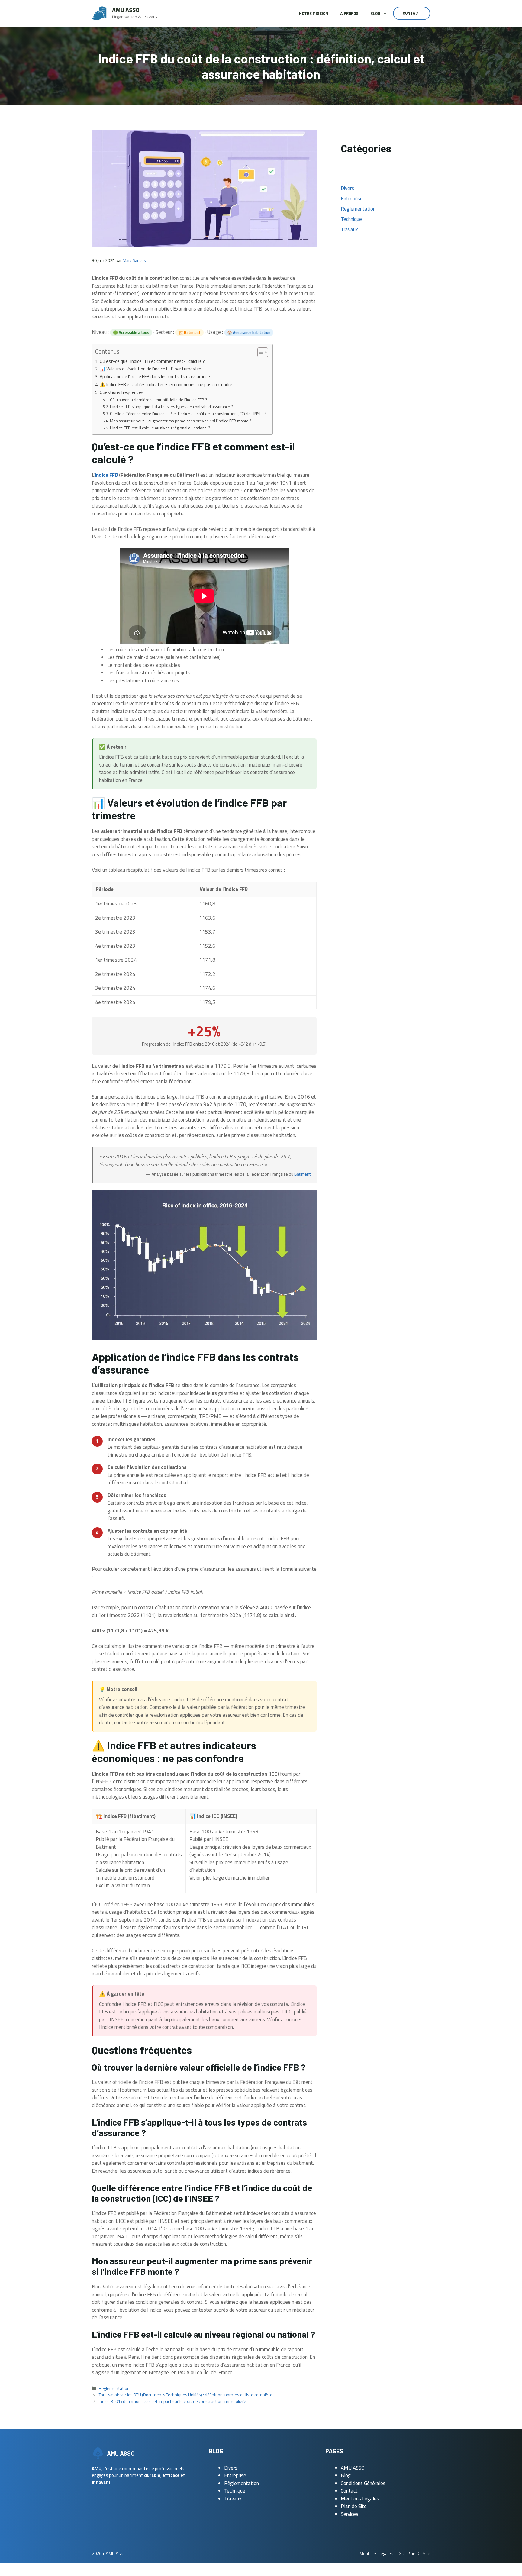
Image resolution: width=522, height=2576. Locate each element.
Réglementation (114, 2388)
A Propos (349, 13)
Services (350, 2514)
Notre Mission (314, 13)
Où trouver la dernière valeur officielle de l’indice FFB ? (159, 400)
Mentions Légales (360, 2499)
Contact (412, 13)
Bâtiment (302, 1174)
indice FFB (106, 475)
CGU (400, 2553)
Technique (351, 219)
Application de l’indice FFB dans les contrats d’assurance (155, 377)
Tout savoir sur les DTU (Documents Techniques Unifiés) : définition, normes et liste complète (186, 2395)
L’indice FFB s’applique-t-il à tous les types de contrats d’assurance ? (171, 407)
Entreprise (352, 199)
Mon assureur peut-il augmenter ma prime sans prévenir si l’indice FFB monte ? (181, 421)
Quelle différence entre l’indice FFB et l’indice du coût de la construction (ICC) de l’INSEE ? (188, 413)
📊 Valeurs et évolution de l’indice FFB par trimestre (150, 369)
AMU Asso (126, 10)
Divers (347, 188)
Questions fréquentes (122, 392)
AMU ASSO (353, 2468)
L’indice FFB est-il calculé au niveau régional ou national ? (160, 428)
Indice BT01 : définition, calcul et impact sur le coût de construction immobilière (172, 2401)
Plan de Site (354, 2506)
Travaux (349, 229)
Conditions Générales (363, 2483)
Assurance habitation (252, 332)
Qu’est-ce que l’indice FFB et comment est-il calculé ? (152, 361)
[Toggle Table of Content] (260, 352)
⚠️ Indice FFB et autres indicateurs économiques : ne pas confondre (166, 384)
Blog (375, 13)
